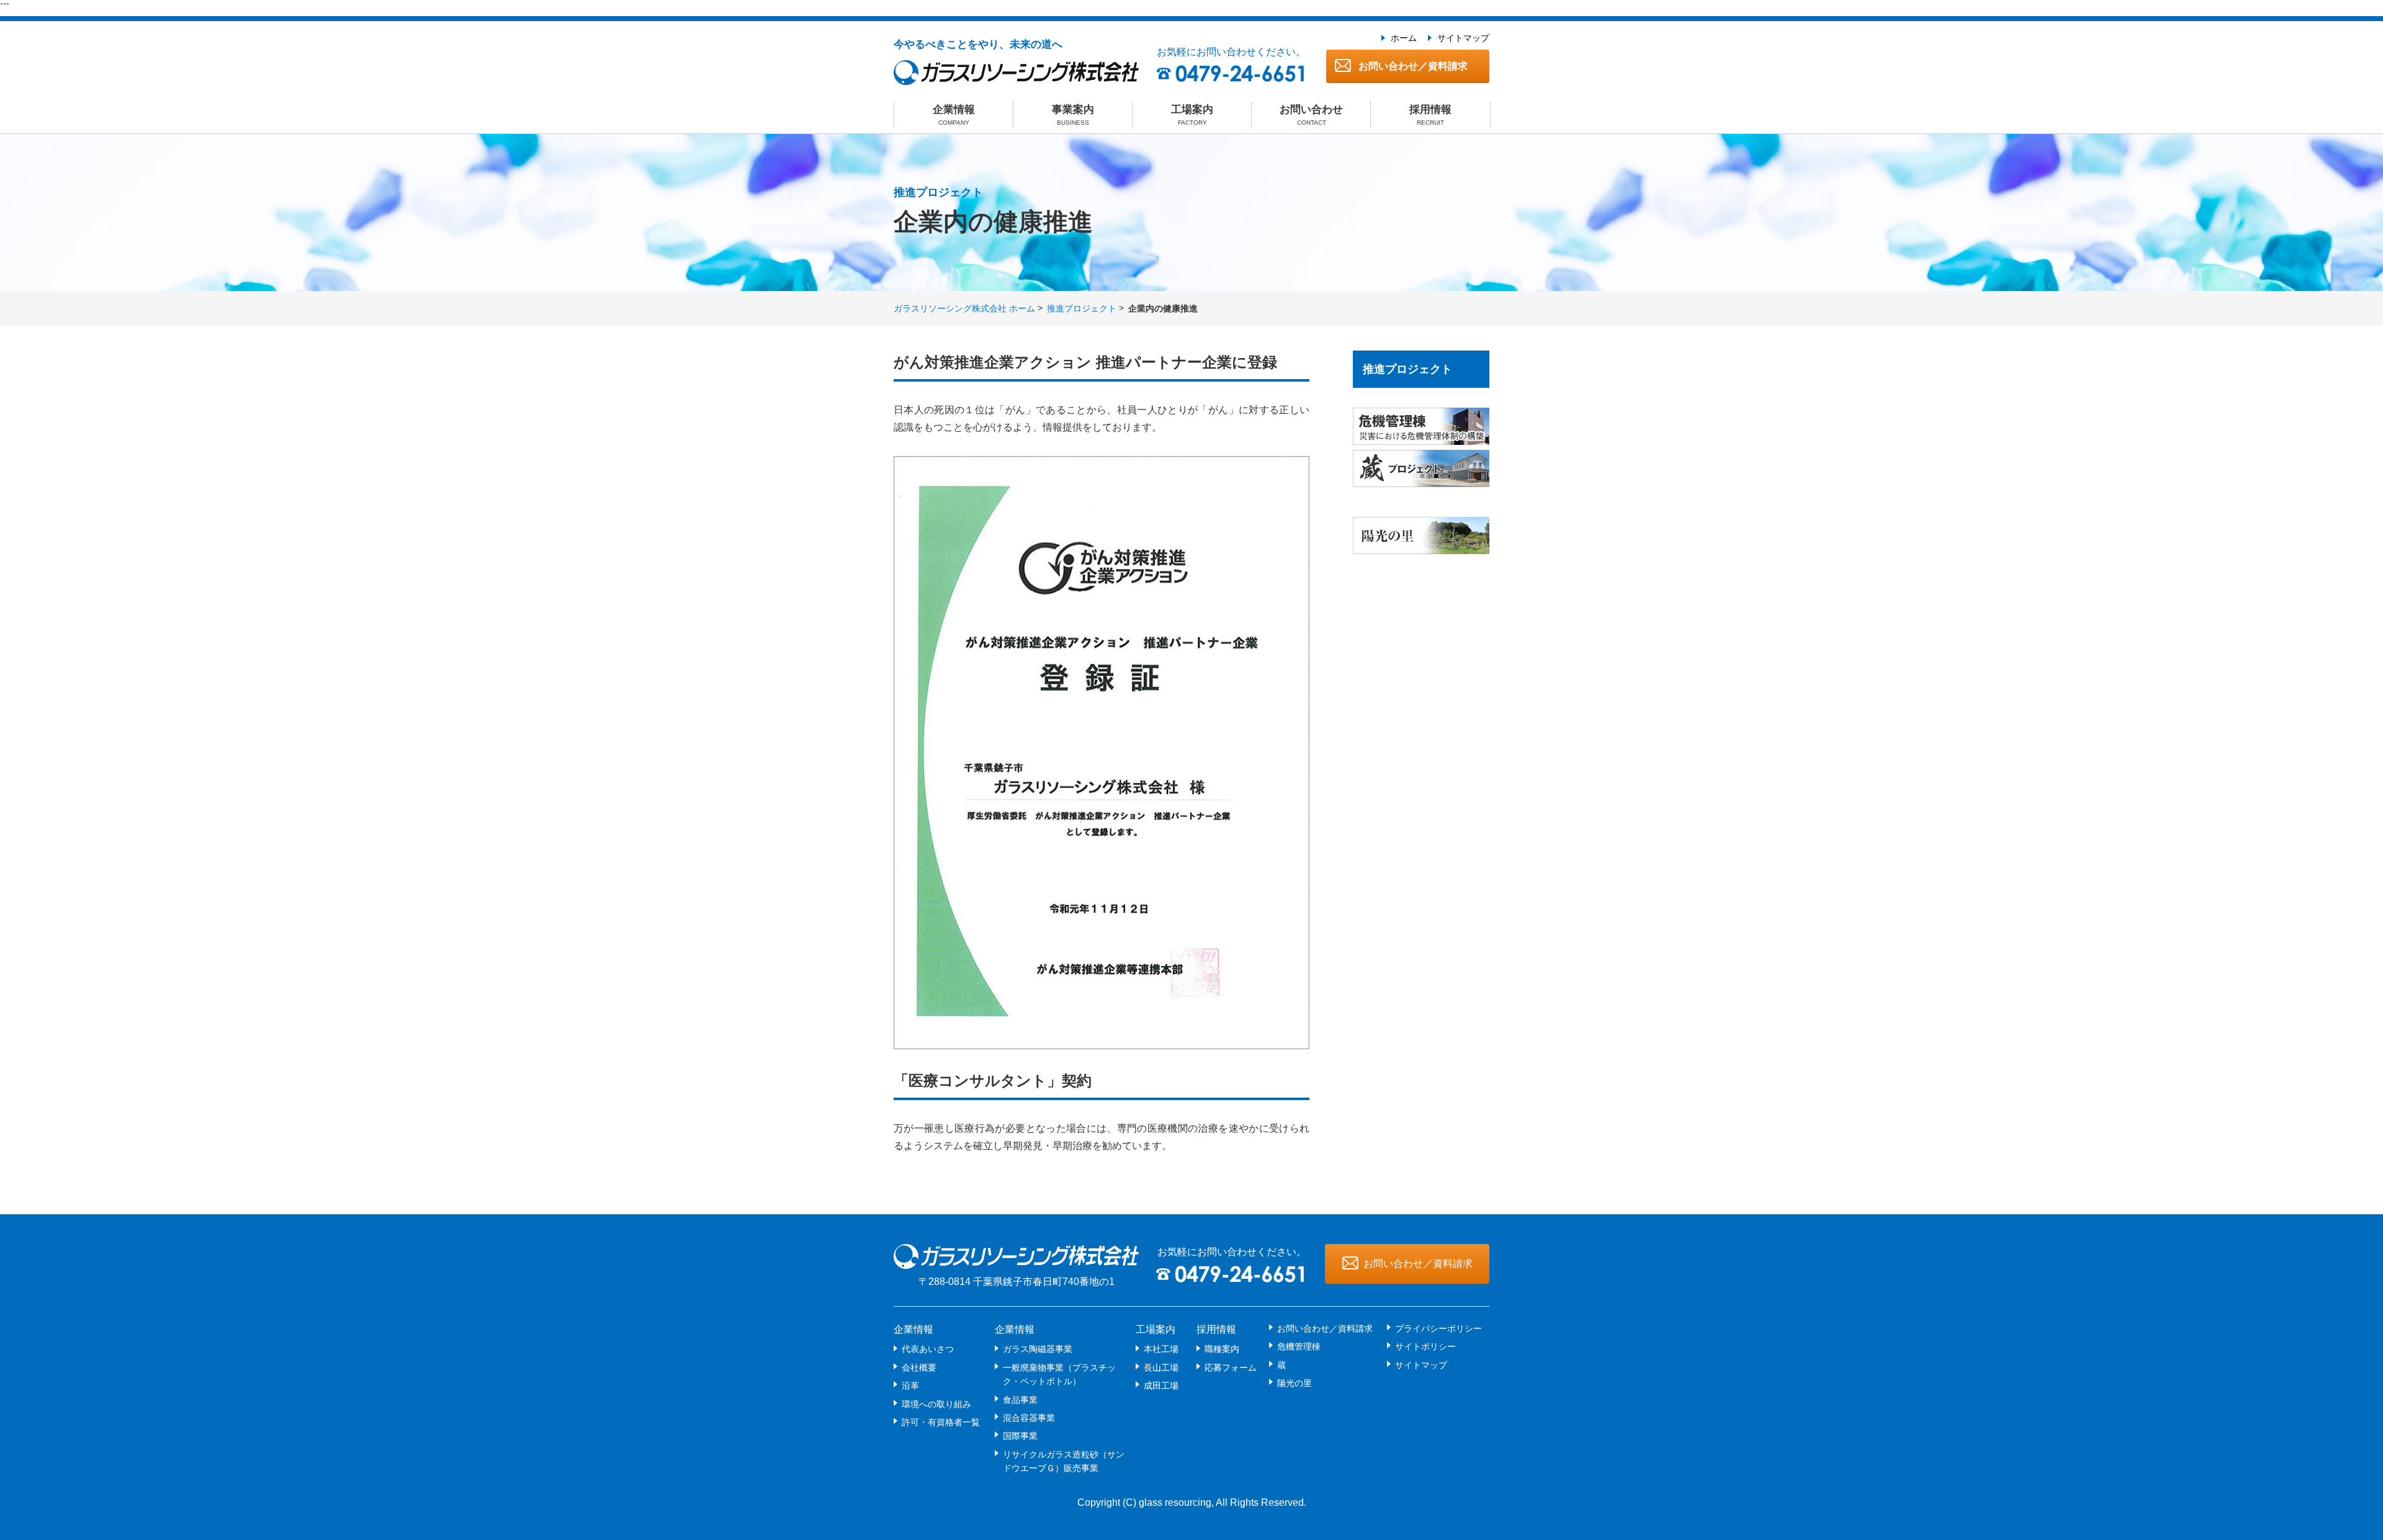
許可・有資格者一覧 (941, 1422)
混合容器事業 (1029, 1418)
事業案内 (1073, 115)
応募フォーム (1231, 1368)
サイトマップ (1463, 38)
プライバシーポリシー (1438, 1328)
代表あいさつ (928, 1349)
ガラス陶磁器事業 (1038, 1349)
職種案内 (1222, 1349)
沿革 (910, 1386)
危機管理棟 (1299, 1346)
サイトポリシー (1425, 1346)
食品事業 (1020, 1400)
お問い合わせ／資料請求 (1412, 66)
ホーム (1404, 38)
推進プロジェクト (1082, 308)
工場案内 (1192, 115)
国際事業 (1020, 1436)
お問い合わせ (1311, 115)
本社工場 (1161, 1349)
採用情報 (1430, 115)
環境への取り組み (936, 1404)
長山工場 (1161, 1368)
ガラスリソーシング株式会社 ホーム (964, 308)
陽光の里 (1295, 1383)
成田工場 (1161, 1386)
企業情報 (954, 115)
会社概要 (919, 1368)
